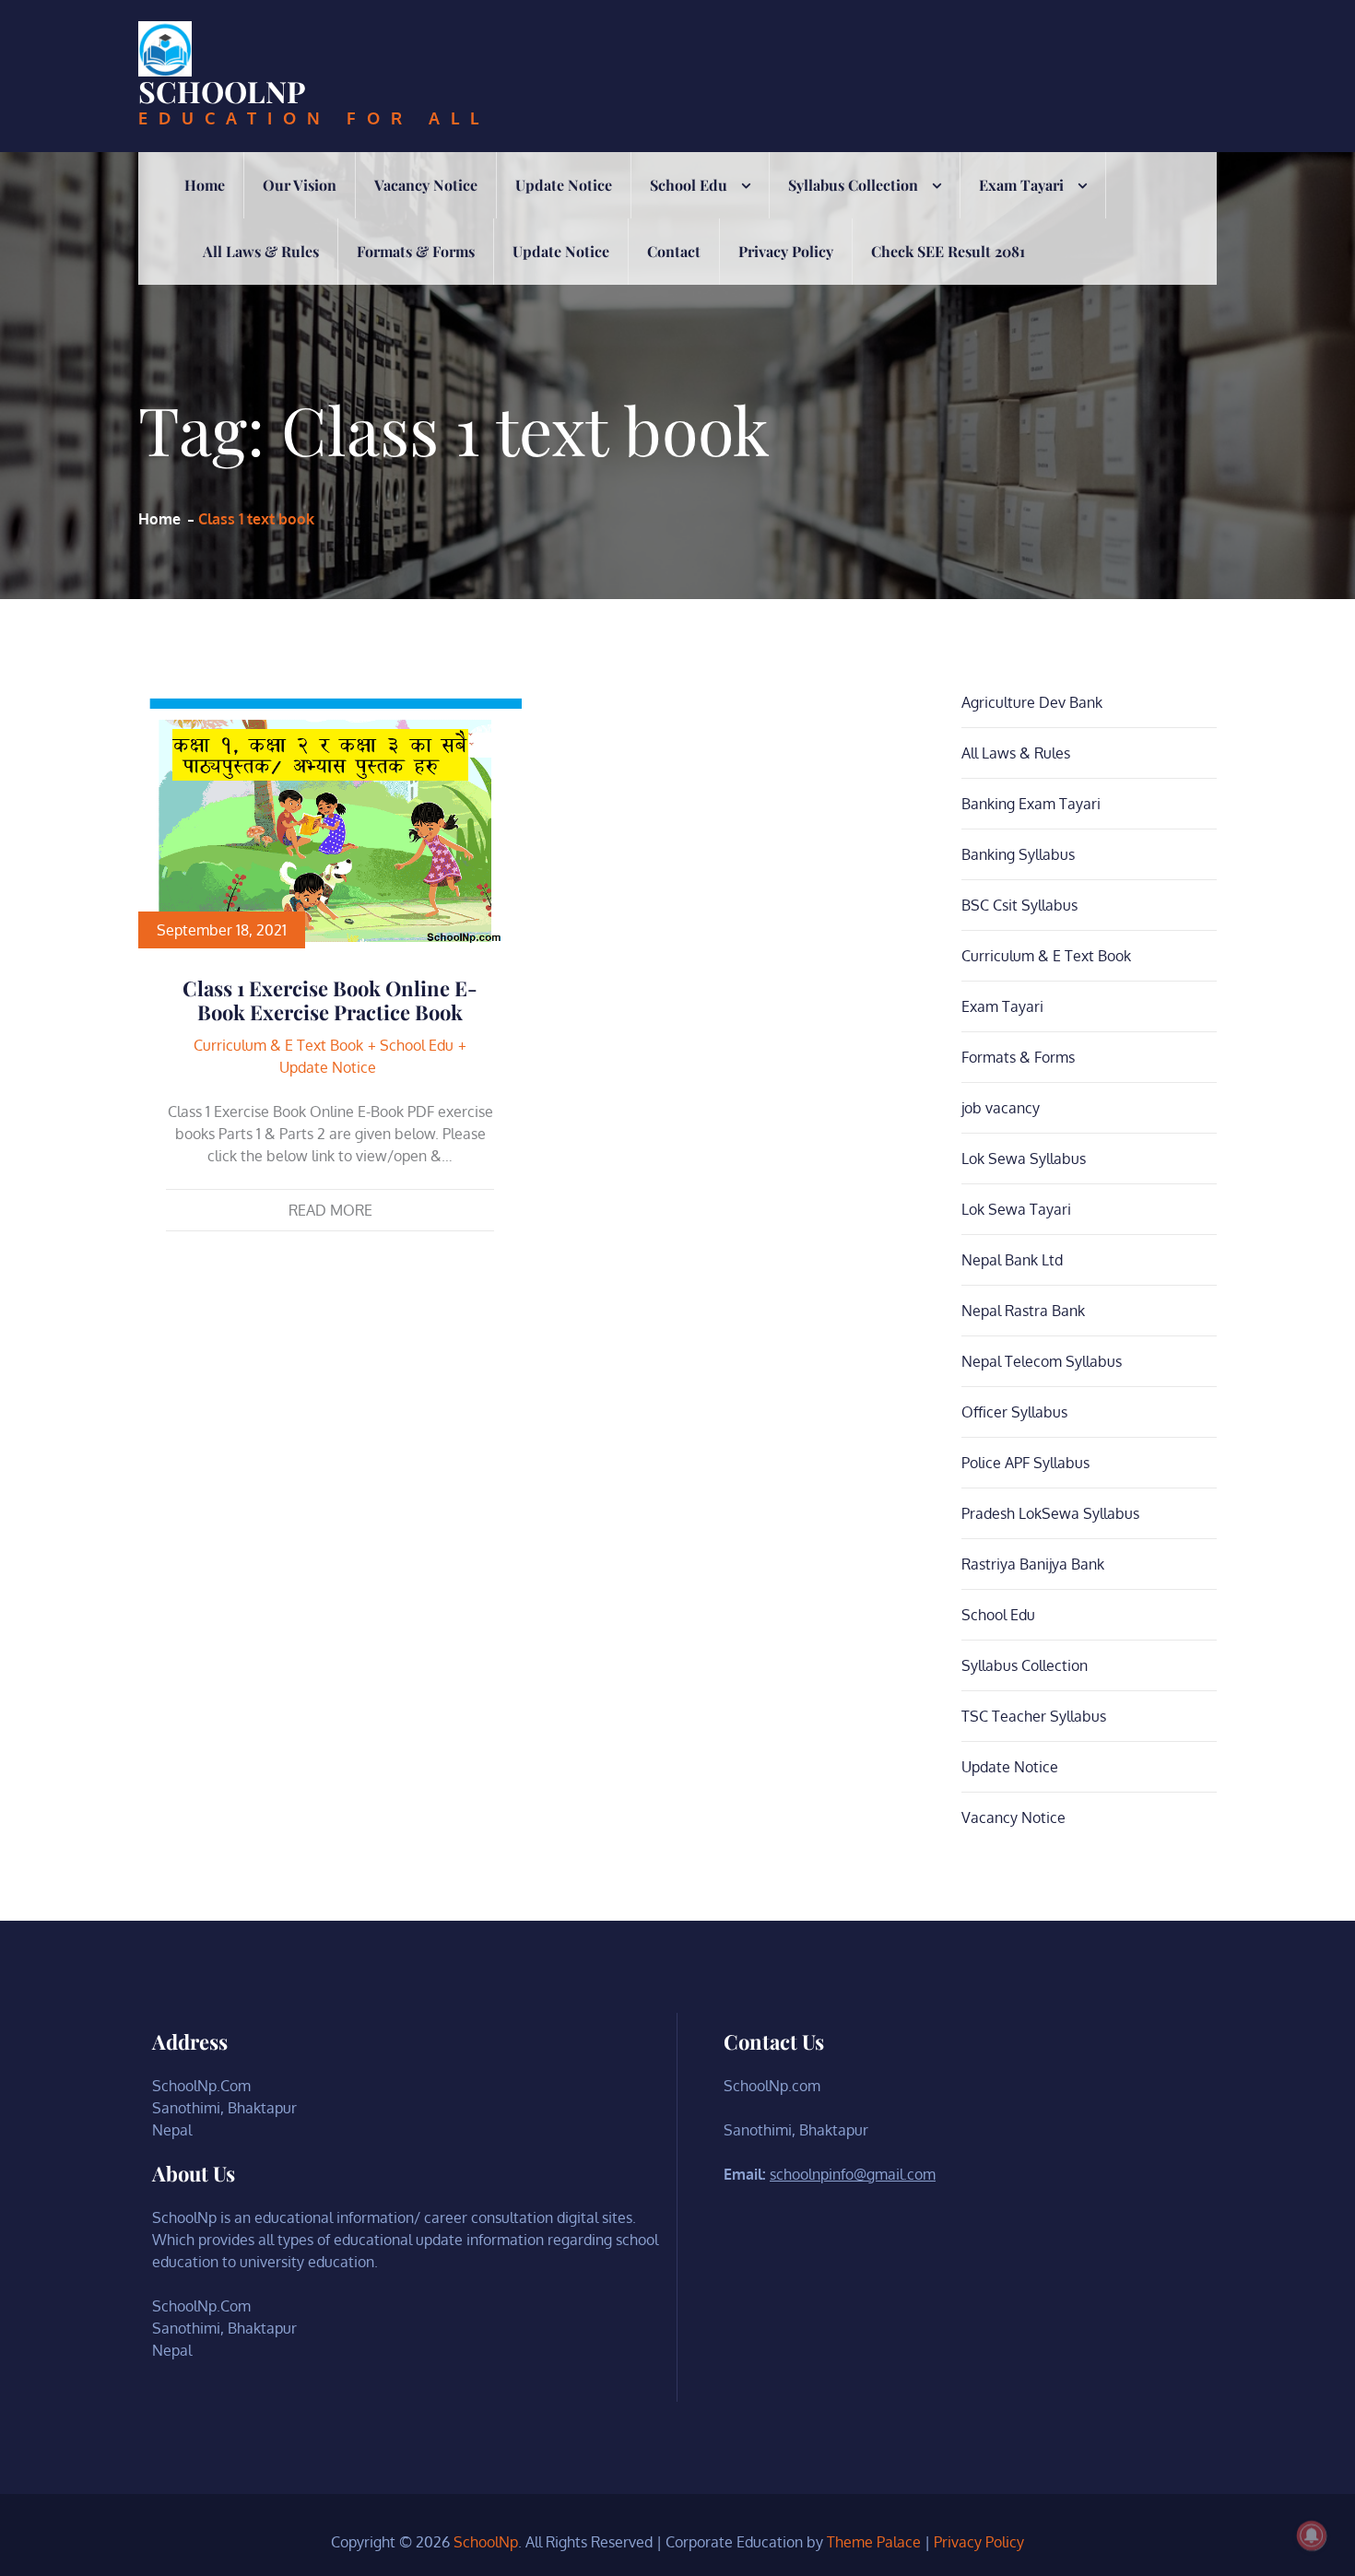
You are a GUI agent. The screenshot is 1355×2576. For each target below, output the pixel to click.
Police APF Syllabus (1025, 1463)
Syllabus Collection (853, 185)
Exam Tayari (1021, 185)
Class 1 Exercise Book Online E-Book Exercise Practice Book (330, 1000)
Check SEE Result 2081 (948, 251)
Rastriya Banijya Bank (1033, 1564)
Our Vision (300, 185)
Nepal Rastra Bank (1023, 1311)
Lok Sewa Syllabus (1024, 1159)
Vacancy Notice (426, 185)
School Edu (689, 185)
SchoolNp (222, 91)
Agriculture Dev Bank (1032, 702)
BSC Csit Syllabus (1019, 905)
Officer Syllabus (1014, 1412)
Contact (674, 251)
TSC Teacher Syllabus (1034, 1716)
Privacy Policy (786, 251)
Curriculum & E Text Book (278, 1045)
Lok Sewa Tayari (1016, 1209)
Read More (330, 1210)
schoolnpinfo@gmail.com (853, 2174)
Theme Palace (874, 2542)
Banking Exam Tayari (1031, 804)
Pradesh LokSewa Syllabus (1050, 1513)
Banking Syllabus (1018, 854)
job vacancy (1001, 1108)
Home (205, 185)
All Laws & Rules (261, 251)
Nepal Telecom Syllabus (1042, 1361)
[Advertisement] (677, 423)
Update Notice (564, 185)
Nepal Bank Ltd (1012, 1260)
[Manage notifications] (1312, 2535)
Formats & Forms (416, 251)
